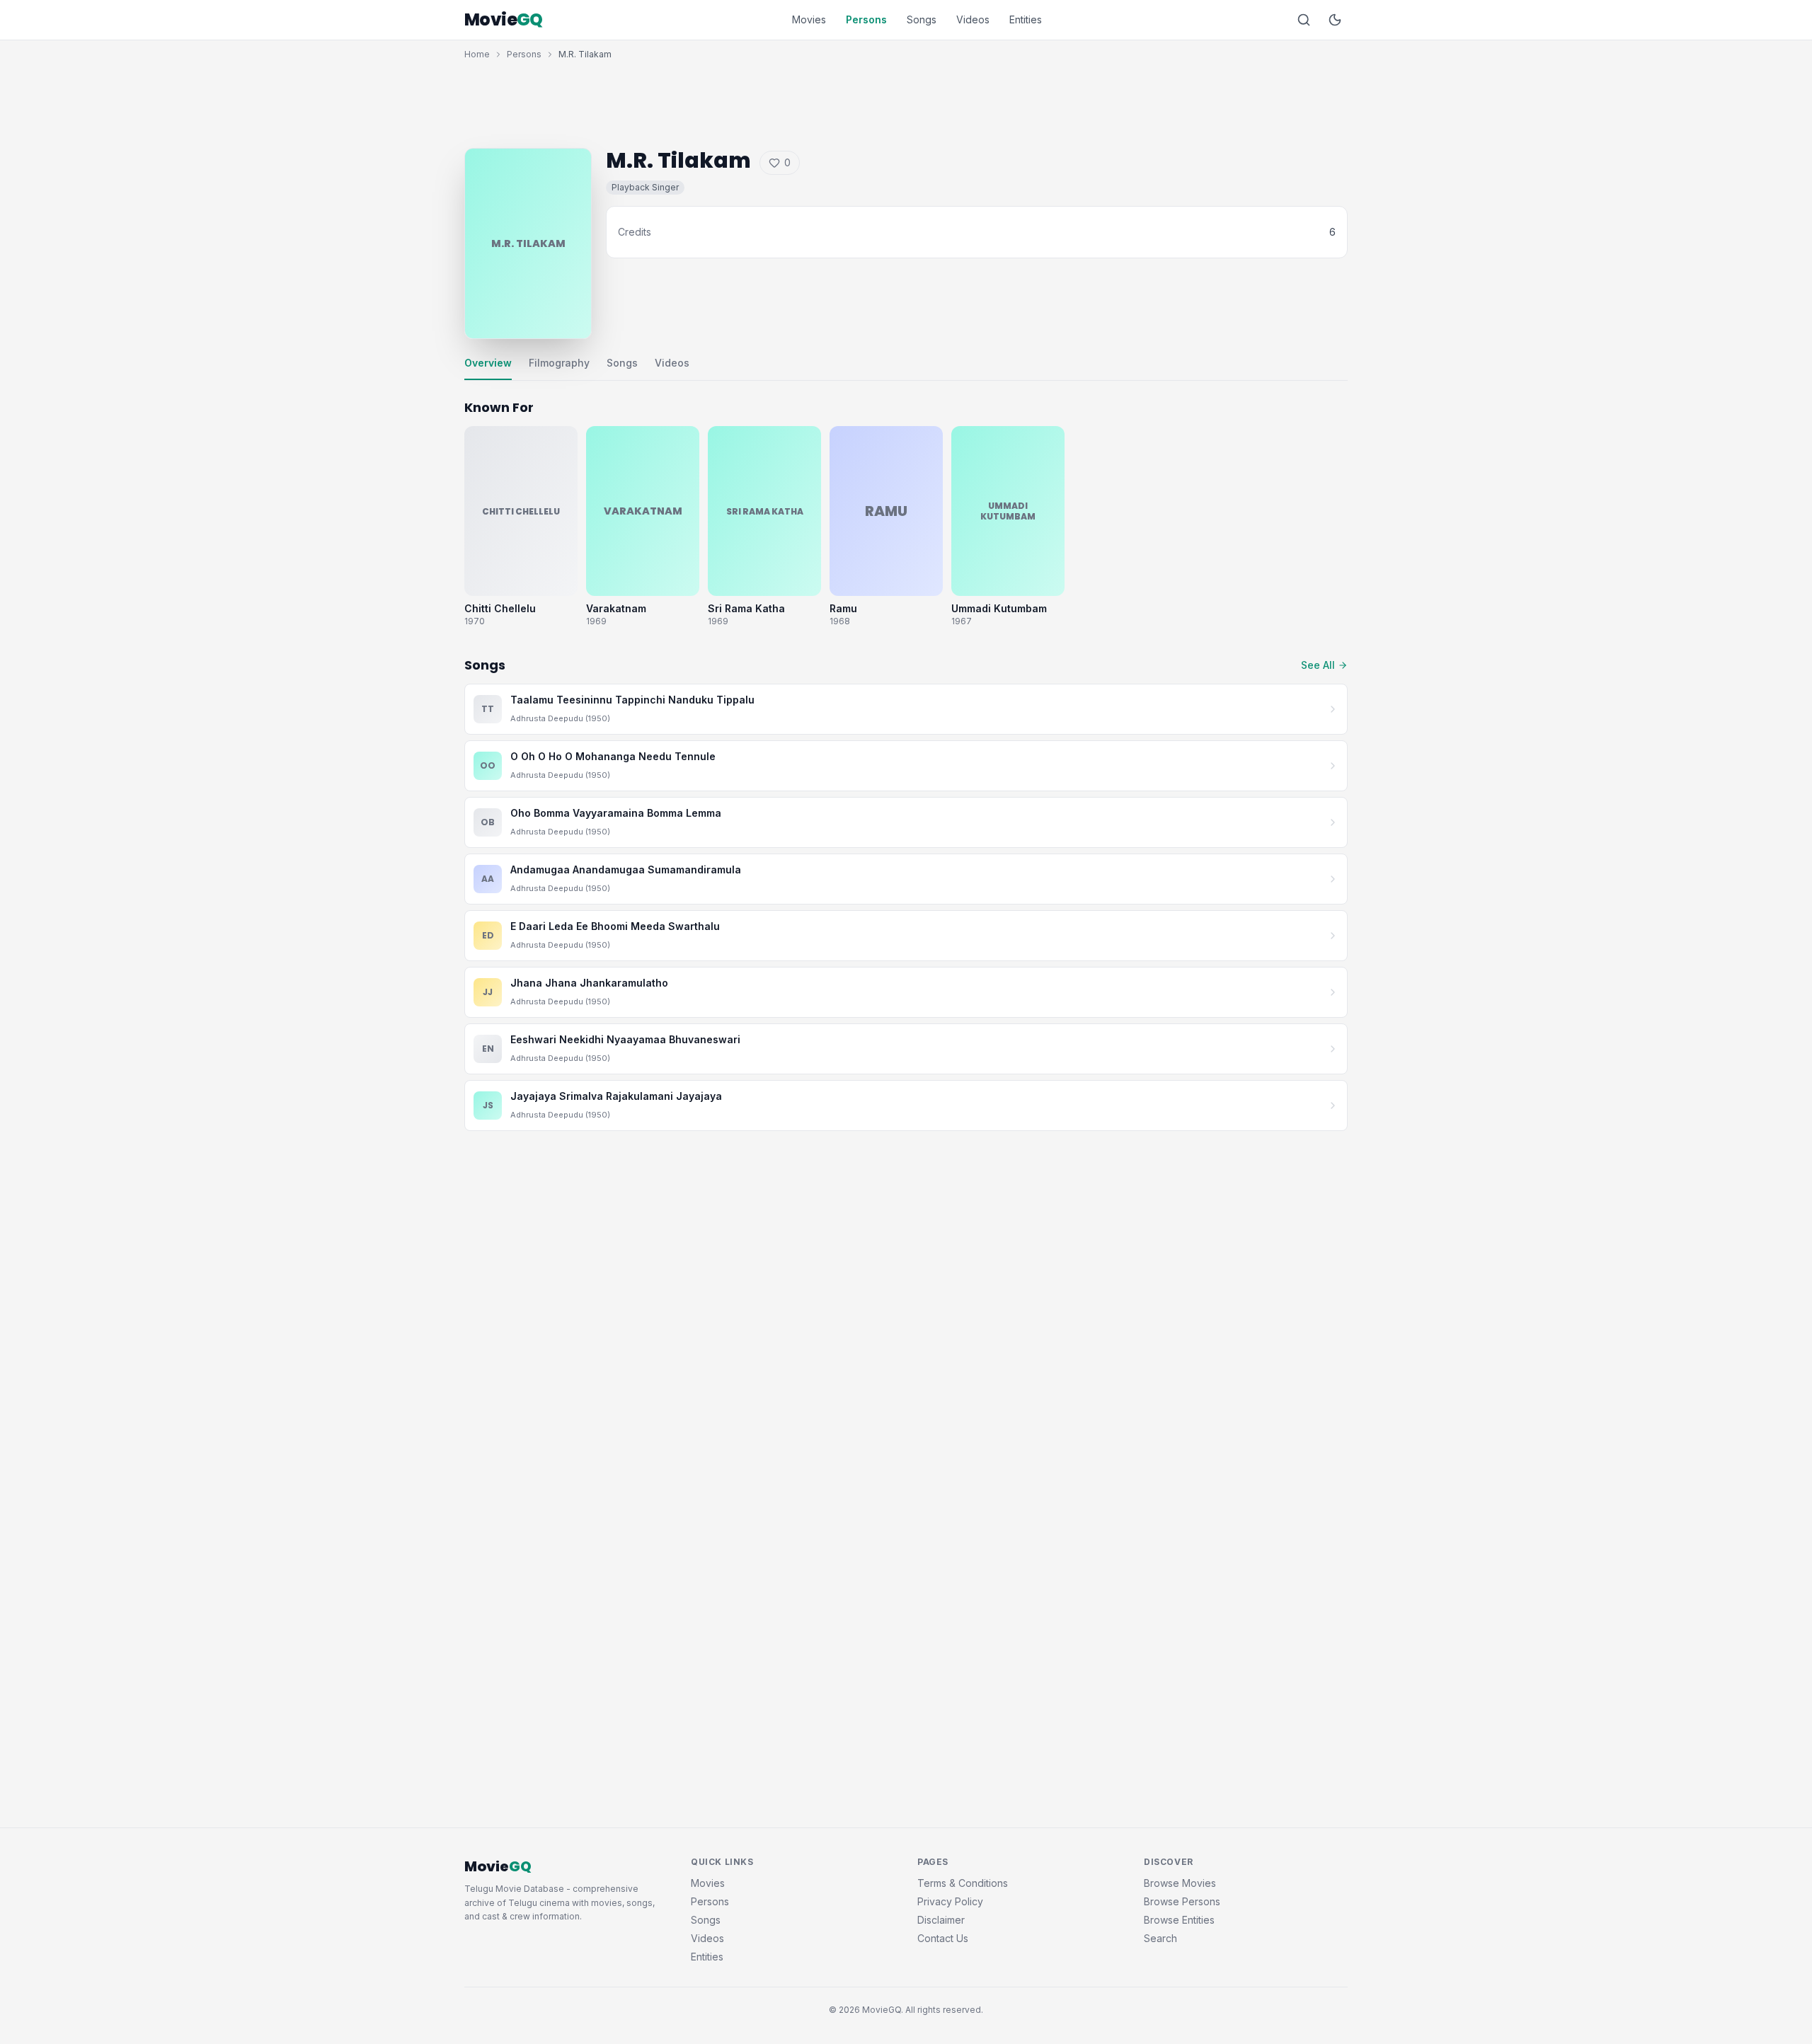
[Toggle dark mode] (1335, 20)
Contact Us (943, 1938)
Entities (1026, 19)
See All (1318, 665)
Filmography (559, 363)
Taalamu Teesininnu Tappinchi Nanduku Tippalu (632, 700)
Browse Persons (1182, 1901)
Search (1160, 1938)
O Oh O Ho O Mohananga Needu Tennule (613, 756)
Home (477, 54)
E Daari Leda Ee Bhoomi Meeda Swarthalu (615, 926)
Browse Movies (1180, 1883)
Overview (488, 363)
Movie (504, 20)
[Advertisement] (906, 101)
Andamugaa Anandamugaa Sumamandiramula (626, 869)
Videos (973, 19)
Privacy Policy (950, 1901)
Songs (922, 19)
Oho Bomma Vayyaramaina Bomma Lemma (616, 813)
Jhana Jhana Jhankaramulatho (589, 983)
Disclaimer (941, 1920)
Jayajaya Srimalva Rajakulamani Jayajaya (616, 1096)
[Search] (1304, 20)
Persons (866, 19)
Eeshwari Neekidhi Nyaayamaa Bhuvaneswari (625, 1039)
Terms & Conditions (963, 1883)
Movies (809, 19)
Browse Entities (1179, 1920)
